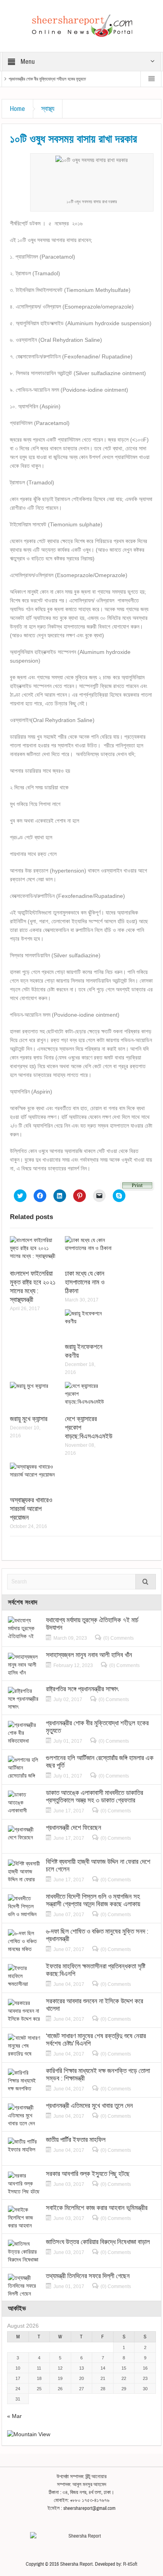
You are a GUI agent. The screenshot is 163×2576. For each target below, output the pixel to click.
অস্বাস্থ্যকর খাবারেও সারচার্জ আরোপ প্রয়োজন (31, 1509)
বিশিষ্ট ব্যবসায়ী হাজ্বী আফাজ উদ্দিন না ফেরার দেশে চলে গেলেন (98, 1865)
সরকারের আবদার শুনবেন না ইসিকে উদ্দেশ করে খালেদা (95, 2005)
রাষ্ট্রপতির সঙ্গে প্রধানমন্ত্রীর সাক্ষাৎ (82, 1689)
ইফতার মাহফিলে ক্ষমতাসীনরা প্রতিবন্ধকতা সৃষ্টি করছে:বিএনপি (96, 1970)
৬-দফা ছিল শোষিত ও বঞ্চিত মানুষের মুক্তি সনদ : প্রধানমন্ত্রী (97, 1935)
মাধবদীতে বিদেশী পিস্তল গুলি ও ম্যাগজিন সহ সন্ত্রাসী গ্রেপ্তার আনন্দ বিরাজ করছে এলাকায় (93, 1900)
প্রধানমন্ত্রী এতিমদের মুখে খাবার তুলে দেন (89, 2106)
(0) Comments (118, 1638)
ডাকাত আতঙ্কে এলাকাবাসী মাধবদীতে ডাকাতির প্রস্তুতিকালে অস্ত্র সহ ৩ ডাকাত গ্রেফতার (95, 1797)
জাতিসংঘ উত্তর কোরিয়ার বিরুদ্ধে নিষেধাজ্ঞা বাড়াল (98, 2242)
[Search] (146, 1582)
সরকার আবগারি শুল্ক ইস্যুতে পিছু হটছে (88, 2174)
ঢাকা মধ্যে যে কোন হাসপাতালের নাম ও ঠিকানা (85, 1282)
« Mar (14, 2416)
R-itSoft (130, 2564)
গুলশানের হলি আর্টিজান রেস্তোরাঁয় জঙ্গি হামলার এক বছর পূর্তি (100, 1762)
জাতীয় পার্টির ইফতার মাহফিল (76, 2140)
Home (17, 109)
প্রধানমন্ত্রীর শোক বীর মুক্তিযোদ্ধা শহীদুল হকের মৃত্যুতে (47, 79)
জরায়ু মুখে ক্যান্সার (29, 1419)
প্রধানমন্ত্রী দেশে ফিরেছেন (74, 1828)
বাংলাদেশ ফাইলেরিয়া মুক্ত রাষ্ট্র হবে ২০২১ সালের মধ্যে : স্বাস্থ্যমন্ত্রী (33, 1287)
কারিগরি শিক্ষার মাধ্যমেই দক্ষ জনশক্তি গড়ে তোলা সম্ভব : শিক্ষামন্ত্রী (98, 2075)
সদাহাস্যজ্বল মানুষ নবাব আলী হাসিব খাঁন (89, 1655)
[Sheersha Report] (81, 25)
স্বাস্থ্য (48, 109)
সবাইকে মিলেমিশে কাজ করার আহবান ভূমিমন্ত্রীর (97, 2208)
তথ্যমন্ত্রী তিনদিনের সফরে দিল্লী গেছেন (88, 2276)
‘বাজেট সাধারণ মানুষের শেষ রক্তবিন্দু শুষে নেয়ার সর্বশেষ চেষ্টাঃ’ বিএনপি (96, 2040)
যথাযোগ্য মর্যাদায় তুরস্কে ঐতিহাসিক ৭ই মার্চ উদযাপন (92, 1624)
